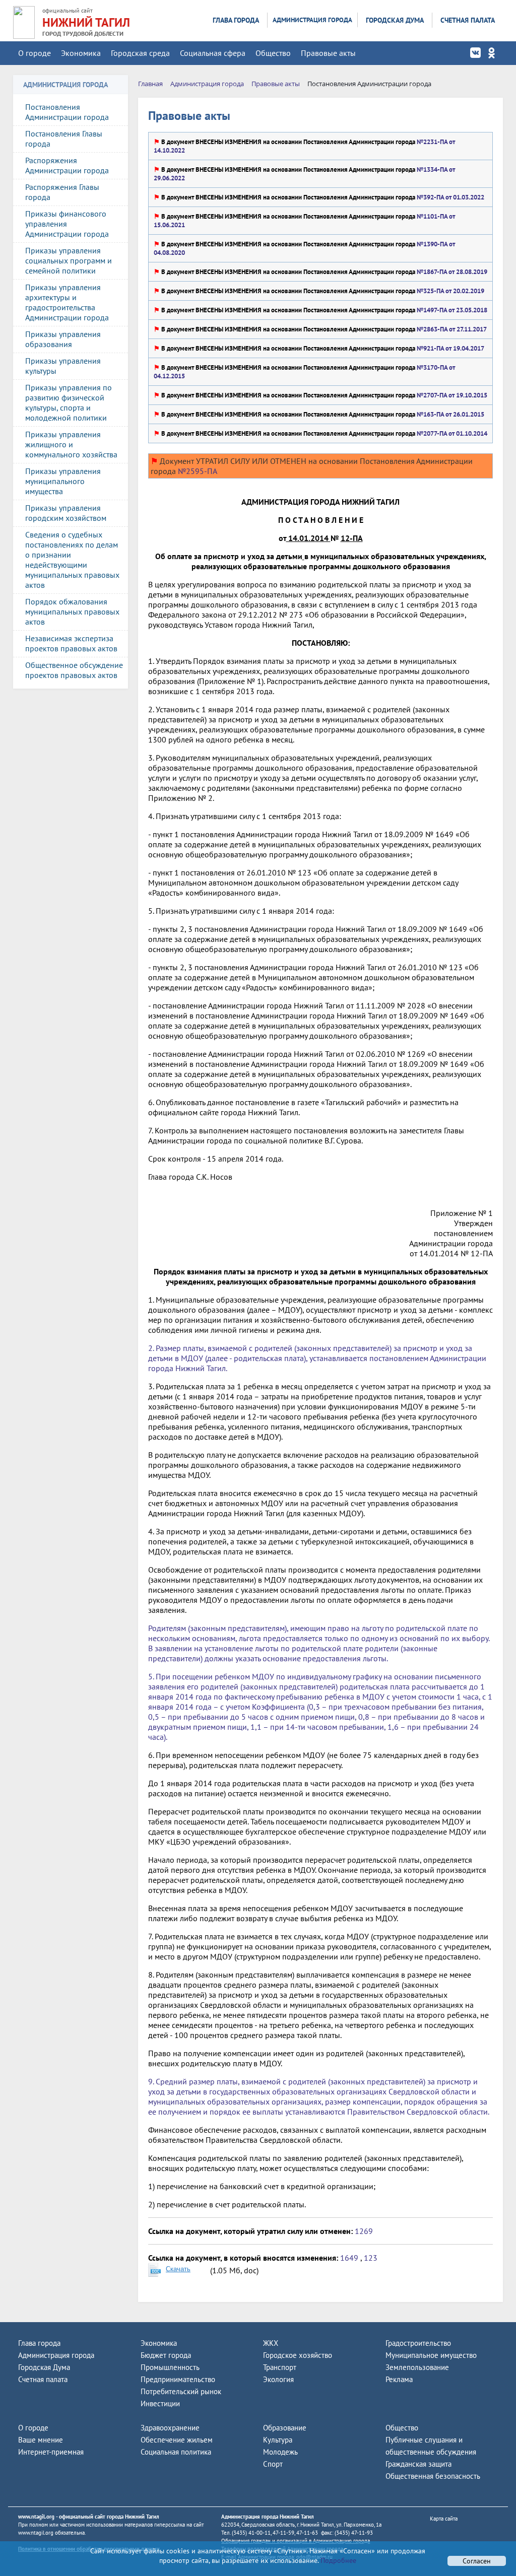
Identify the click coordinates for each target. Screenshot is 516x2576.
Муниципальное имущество (431, 2355)
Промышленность (170, 2367)
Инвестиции (160, 2403)
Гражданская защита (418, 2464)
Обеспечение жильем (177, 2440)
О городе (35, 53)
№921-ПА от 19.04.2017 (450, 348)
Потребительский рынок (181, 2391)
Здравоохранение (170, 2428)
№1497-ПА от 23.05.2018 (451, 310)
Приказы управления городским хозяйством (66, 513)
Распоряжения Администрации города (67, 165)
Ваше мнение (41, 2440)
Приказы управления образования (63, 339)
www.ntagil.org (36, 2517)
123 (371, 2258)
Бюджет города (166, 2355)
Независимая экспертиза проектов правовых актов (71, 643)
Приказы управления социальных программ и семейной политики (69, 260)
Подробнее (337, 2560)
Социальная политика (176, 2452)
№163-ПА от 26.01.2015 (450, 414)
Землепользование (417, 2367)
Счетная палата (468, 20)
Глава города (236, 20)
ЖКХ (271, 2343)
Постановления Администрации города (67, 112)
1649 (349, 2258)
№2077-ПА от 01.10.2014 (451, 433)
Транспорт (280, 2367)
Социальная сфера (213, 53)
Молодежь (280, 2452)
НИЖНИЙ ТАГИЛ (86, 22)
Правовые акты (328, 53)
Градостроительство (418, 2343)
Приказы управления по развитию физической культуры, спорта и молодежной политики (69, 402)
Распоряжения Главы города (62, 192)
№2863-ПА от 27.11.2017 (451, 329)
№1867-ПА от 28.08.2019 (451, 272)
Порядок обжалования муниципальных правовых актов (72, 612)
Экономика (81, 53)
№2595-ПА (197, 471)
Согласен (477, 2561)
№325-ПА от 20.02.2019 (450, 291)
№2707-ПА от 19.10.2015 (451, 395)
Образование (285, 2428)
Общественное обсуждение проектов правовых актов (74, 670)
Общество (273, 53)
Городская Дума (395, 20)
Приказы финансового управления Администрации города (67, 224)
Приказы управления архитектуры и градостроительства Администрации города (67, 302)
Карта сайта (444, 2519)
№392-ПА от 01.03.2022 (450, 197)
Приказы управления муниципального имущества (63, 481)
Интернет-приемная (51, 2452)
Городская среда (140, 53)
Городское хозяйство (298, 2355)
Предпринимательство (178, 2379)
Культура (278, 2440)
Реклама (399, 2379)
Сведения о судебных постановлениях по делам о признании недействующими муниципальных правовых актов (72, 560)
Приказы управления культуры (63, 366)
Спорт (273, 2464)
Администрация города (312, 20)
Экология (278, 2379)
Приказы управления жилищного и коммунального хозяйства (71, 444)
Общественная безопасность (433, 2476)
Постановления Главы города (64, 139)
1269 (364, 2231)
